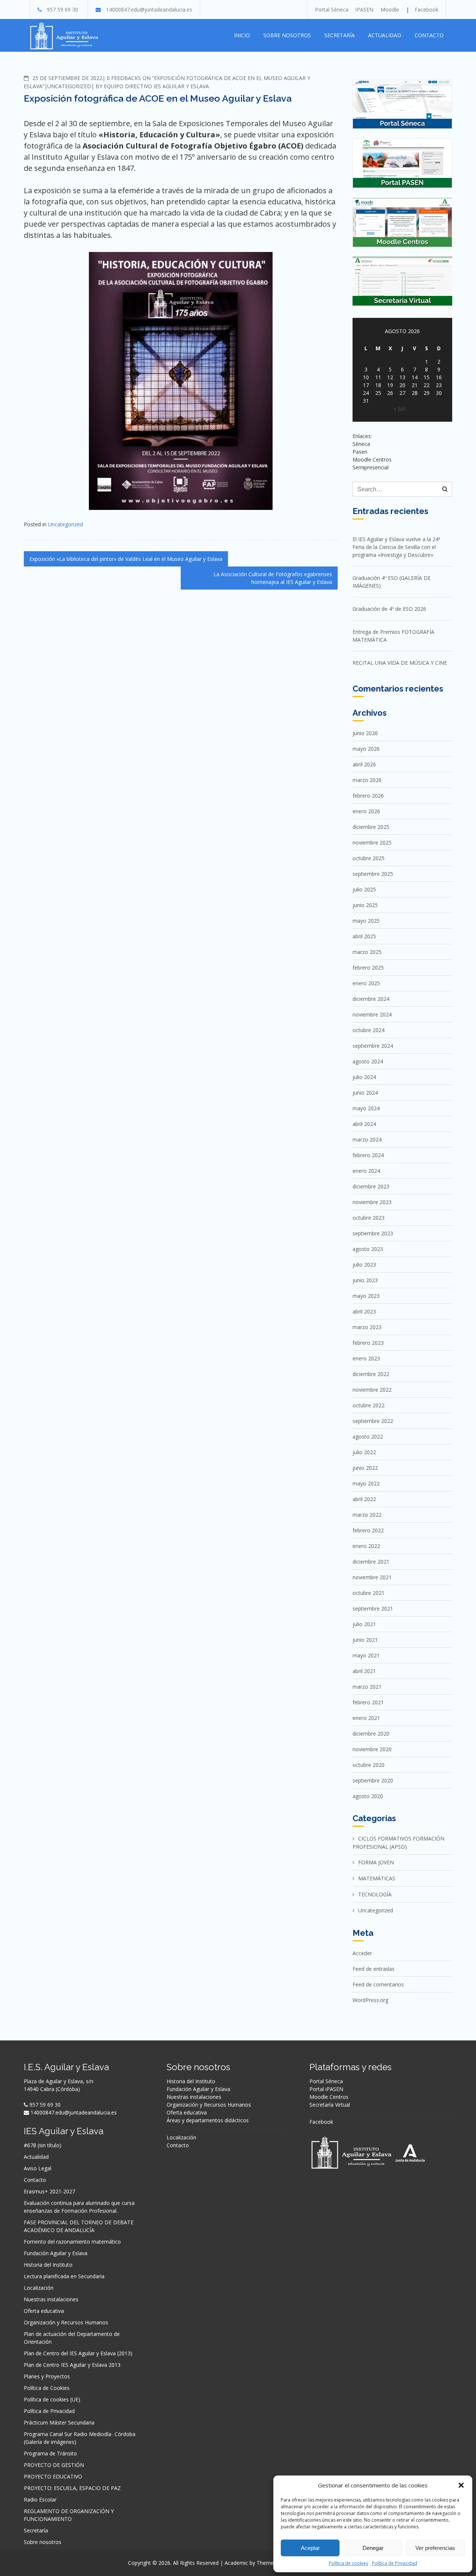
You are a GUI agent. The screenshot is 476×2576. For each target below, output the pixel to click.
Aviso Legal (38, 2168)
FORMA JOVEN (376, 1862)
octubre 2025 (369, 858)
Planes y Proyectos (47, 2376)
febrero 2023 (368, 1343)
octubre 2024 (369, 1030)
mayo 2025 (366, 921)
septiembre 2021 (373, 1608)
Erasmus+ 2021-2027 (49, 2191)
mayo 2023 (366, 1296)
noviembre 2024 (372, 1014)
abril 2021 (364, 1671)
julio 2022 (364, 1452)
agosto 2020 (368, 1796)
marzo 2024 (367, 1139)
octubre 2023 (369, 1218)
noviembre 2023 (372, 1202)
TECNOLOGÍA (375, 1894)
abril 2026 (364, 764)
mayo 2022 (366, 1483)
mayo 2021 (366, 1655)
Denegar (373, 2548)
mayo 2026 (366, 749)
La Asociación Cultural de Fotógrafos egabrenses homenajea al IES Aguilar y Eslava (273, 578)
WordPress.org (370, 2000)
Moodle (390, 9)
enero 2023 (366, 1358)
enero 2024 (366, 1171)
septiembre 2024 (373, 1046)
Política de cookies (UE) (52, 2399)
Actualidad (385, 35)
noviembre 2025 (372, 842)
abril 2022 (364, 1499)
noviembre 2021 (372, 1577)
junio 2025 (365, 905)
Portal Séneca (332, 9)
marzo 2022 (367, 1515)
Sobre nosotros (287, 35)
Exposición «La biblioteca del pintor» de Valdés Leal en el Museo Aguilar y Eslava (126, 559)
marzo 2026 (367, 780)
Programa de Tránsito (50, 2453)
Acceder (362, 1953)
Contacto (429, 35)
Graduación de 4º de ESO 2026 (389, 609)
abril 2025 (364, 936)
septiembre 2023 (373, 1233)
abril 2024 (364, 1124)
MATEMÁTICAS (377, 1878)
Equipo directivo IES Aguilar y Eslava (156, 86)
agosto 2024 (368, 1061)
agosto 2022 (368, 1437)
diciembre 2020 (371, 1734)
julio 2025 (364, 889)
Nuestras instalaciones (51, 2299)
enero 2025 (366, 983)
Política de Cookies (47, 2388)
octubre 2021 (369, 1593)
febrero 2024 (368, 1155)
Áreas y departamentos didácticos (208, 2120)
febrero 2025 (368, 968)
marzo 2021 (367, 1687)
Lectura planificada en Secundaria (64, 2276)
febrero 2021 (368, 1702)
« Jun (400, 408)
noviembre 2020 (372, 1749)
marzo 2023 (367, 1327)
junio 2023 (365, 1280)
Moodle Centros (329, 2097)
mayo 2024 (366, 1108)
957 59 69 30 (62, 9)
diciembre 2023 (371, 1186)
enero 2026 (366, 811)
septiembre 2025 (373, 874)
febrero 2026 (368, 796)
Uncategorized (69, 86)
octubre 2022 (369, 1405)
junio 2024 (365, 1093)
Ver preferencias (435, 2548)
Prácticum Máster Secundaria (59, 2422)
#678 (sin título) (43, 2145)
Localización (39, 2288)
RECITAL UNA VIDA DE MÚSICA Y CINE (400, 663)
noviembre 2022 (372, 1390)
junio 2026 (365, 733)
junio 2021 (365, 1640)
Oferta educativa (44, 2311)
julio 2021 (364, 1624)
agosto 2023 (368, 1249)
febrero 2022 (368, 1530)
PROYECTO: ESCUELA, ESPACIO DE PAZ (72, 2488)
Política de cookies (348, 2563)
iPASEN (364, 9)
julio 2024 (364, 1077)
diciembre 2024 (371, 999)
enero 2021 (366, 1718)
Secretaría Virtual (330, 2105)
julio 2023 (364, 1265)
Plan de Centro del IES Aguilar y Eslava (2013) (78, 2353)
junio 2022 (365, 1468)
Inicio (242, 35)
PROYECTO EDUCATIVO (53, 2476)
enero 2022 (366, 1546)
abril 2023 (364, 1311)
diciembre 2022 (371, 1374)
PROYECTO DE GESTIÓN (54, 2465)
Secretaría (340, 35)
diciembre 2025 (371, 827)
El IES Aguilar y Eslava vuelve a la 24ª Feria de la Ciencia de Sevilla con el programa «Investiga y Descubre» (396, 547)
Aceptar (310, 2548)
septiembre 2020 (373, 1780)
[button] (461, 2485)
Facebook (427, 9)
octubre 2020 (369, 1765)
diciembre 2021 (371, 1562)
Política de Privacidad (395, 2563)
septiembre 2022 (373, 1421)
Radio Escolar (40, 2500)
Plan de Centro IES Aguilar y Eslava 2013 (72, 2365)
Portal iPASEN (326, 2089)
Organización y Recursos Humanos (66, 2322)
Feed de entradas (374, 1969)
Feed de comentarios (378, 1984)
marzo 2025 (367, 952)
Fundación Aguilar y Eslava (56, 2253)
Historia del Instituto (48, 2265)
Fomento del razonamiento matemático (72, 2242)
